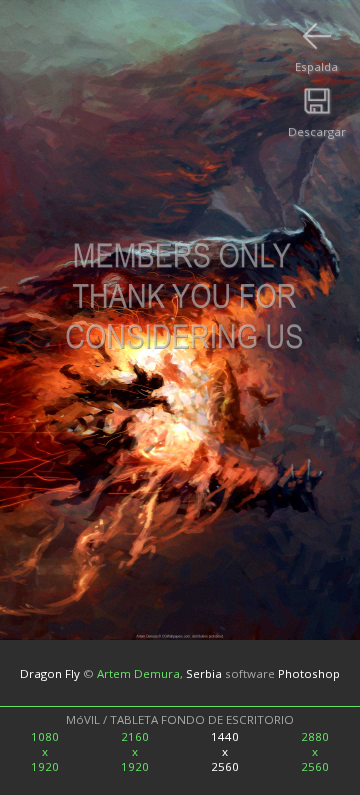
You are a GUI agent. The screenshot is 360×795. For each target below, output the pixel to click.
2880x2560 (315, 751)
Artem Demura (138, 672)
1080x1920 (45, 751)
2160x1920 (135, 751)
